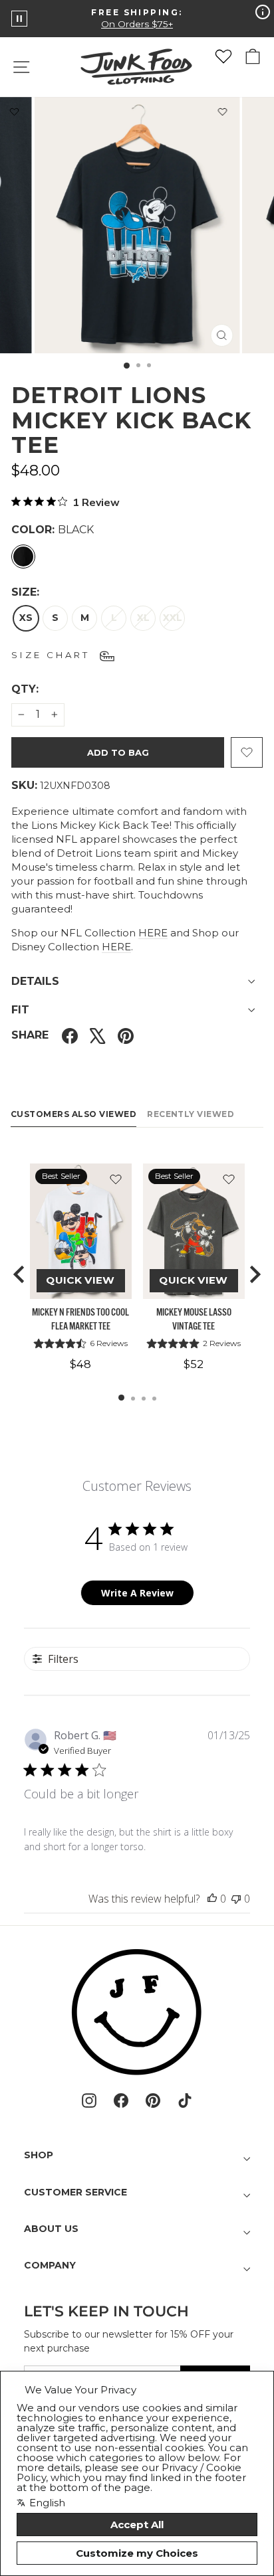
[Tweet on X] (98, 1036)
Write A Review (137, 1593)
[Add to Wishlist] (223, 114)
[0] (223, 56)
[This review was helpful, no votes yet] (212, 1899)
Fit (20, 1010)
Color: (53, 530)
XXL (173, 618)
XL (143, 618)
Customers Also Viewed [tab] (73, 1114)
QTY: (57, 689)
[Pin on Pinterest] (126, 1036)
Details (35, 981)
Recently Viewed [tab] (191, 1114)
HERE (153, 933)
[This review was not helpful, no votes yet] (236, 1899)
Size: (25, 592)
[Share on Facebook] (70, 1036)
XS (26, 618)
